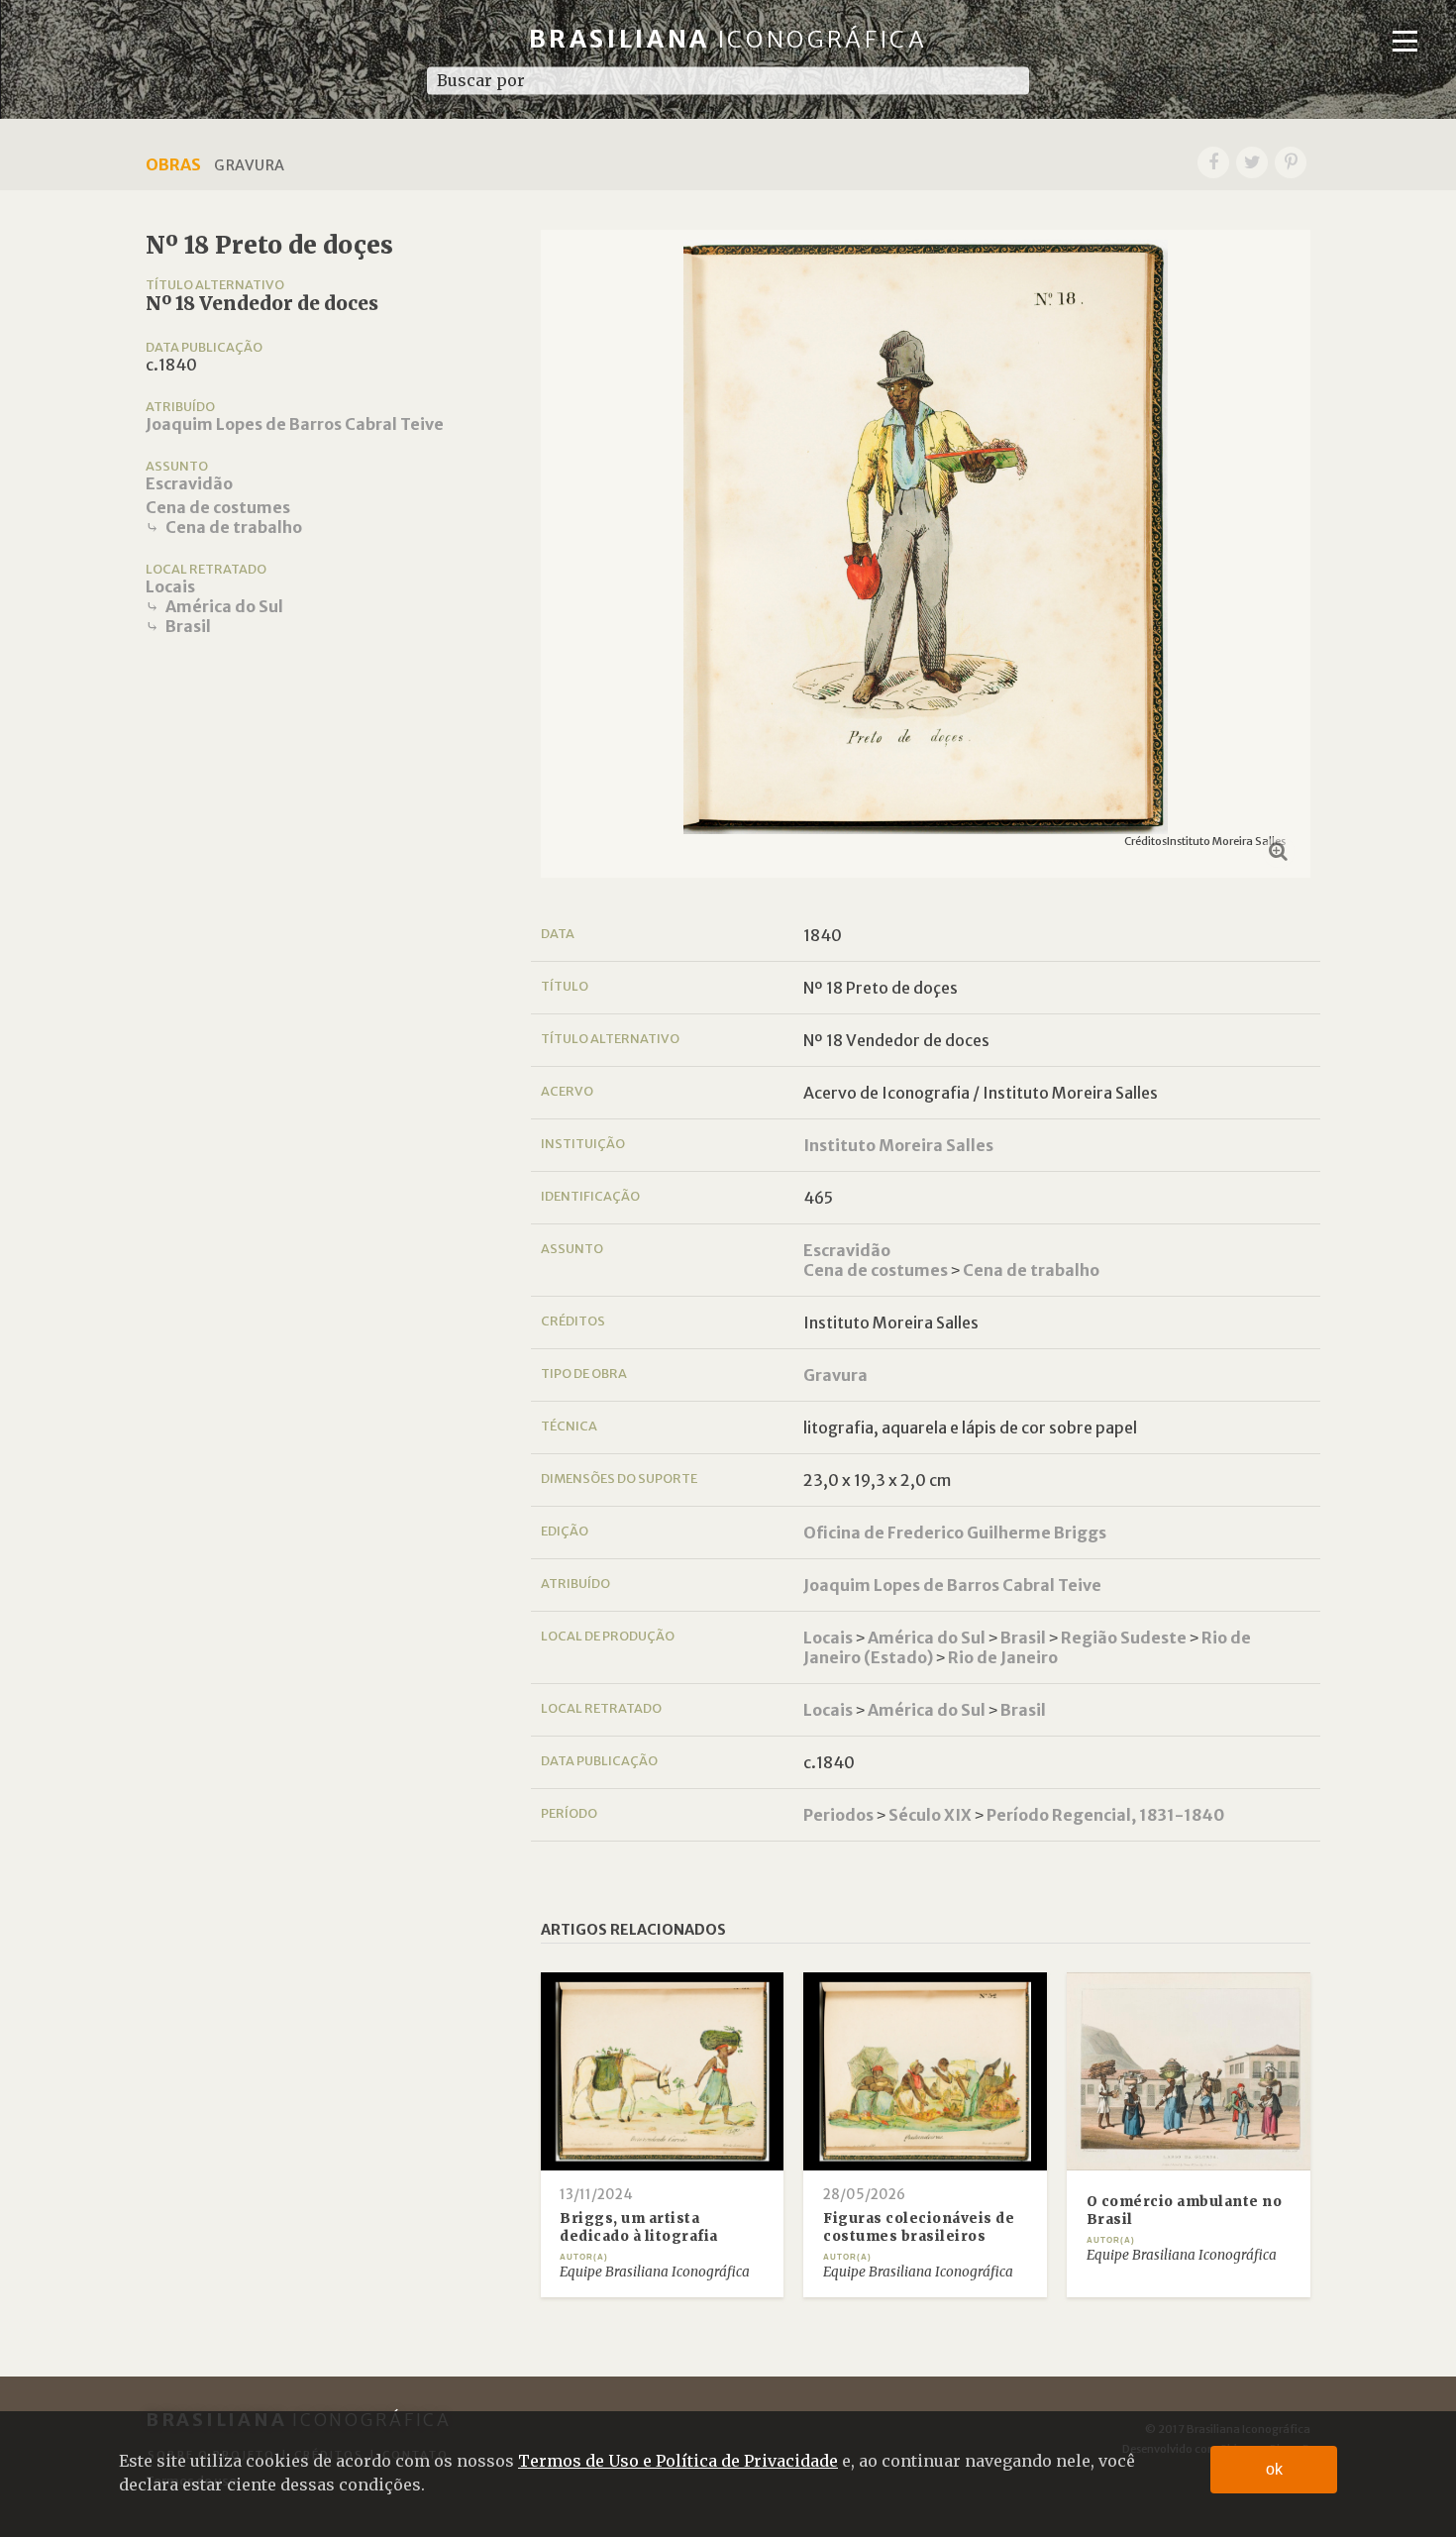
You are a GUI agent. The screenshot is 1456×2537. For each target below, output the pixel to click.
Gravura (835, 1375)
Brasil (188, 626)
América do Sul (224, 606)
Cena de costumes (218, 507)
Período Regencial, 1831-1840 (1105, 1815)
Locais (170, 586)
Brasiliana (728, 39)
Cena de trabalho (234, 527)
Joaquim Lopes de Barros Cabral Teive (295, 424)
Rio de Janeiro (1003, 1657)
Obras (173, 164)
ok (1274, 2469)
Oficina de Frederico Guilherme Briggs (955, 1533)
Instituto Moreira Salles (898, 1145)
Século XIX (930, 1815)
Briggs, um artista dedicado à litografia (639, 2227)
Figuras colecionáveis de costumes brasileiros (919, 2227)
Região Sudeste (1124, 1638)
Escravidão (189, 483)
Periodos (838, 1815)
